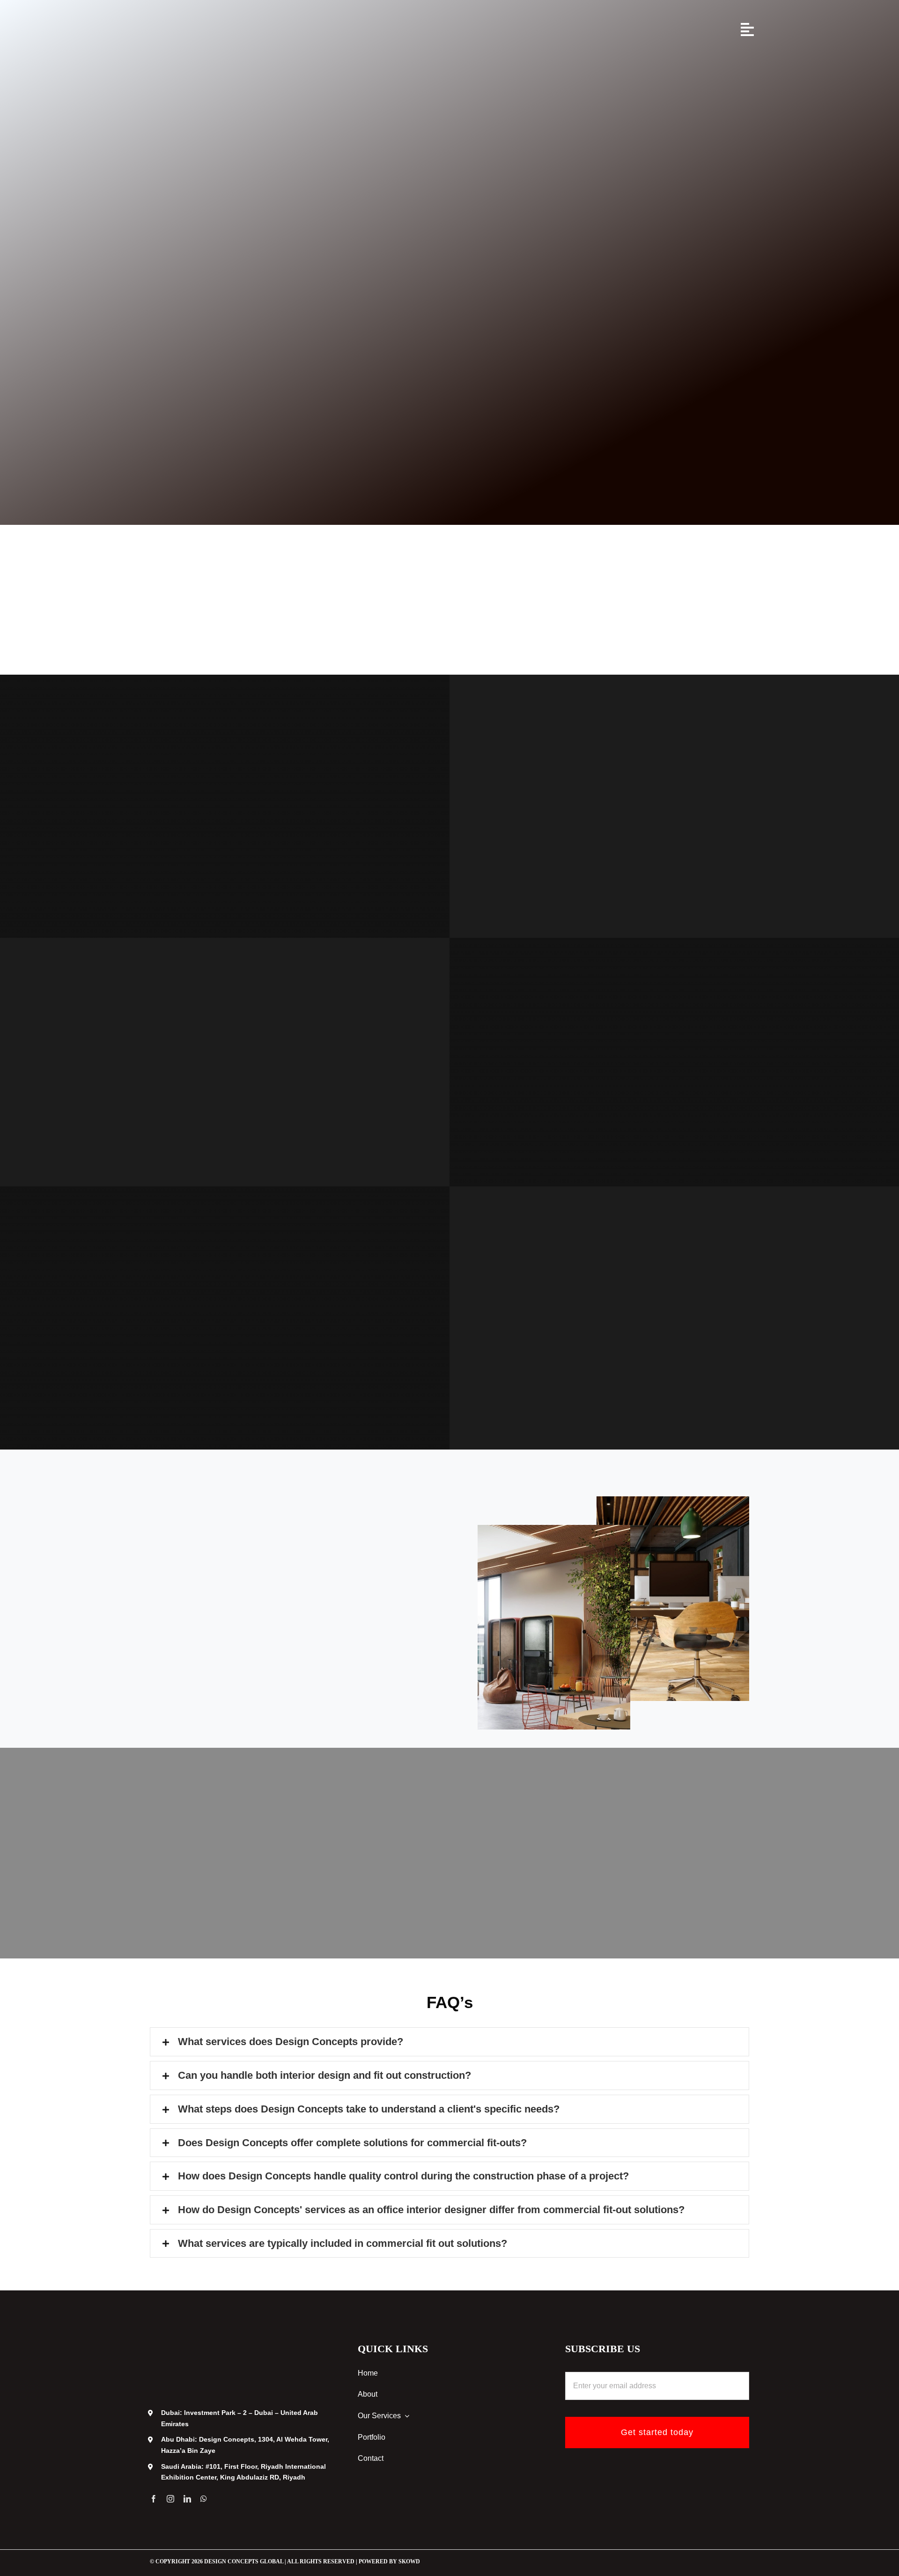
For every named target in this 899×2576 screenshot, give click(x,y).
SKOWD (409, 2561)
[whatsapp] (204, 2499)
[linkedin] (187, 2499)
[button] (449, 2042)
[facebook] (154, 2499)
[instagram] (170, 2499)
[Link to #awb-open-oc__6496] (747, 29)
